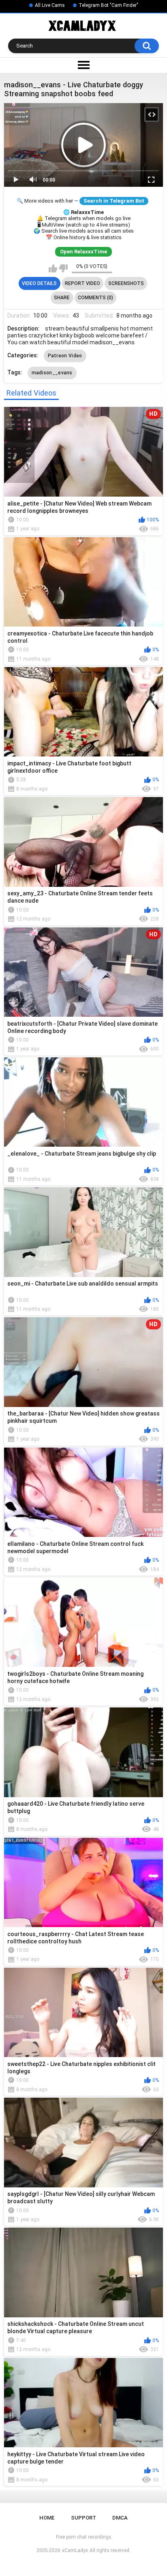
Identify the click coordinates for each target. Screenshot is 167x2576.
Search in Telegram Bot (114, 201)
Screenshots (126, 283)
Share (62, 298)
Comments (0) (95, 298)
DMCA (120, 2518)
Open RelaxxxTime (83, 252)
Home (47, 2518)
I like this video (53, 268)
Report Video (82, 283)
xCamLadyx (75, 2550)
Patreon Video (65, 356)
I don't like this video (63, 268)
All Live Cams (50, 5)
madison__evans (52, 373)
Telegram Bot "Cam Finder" (108, 5)
